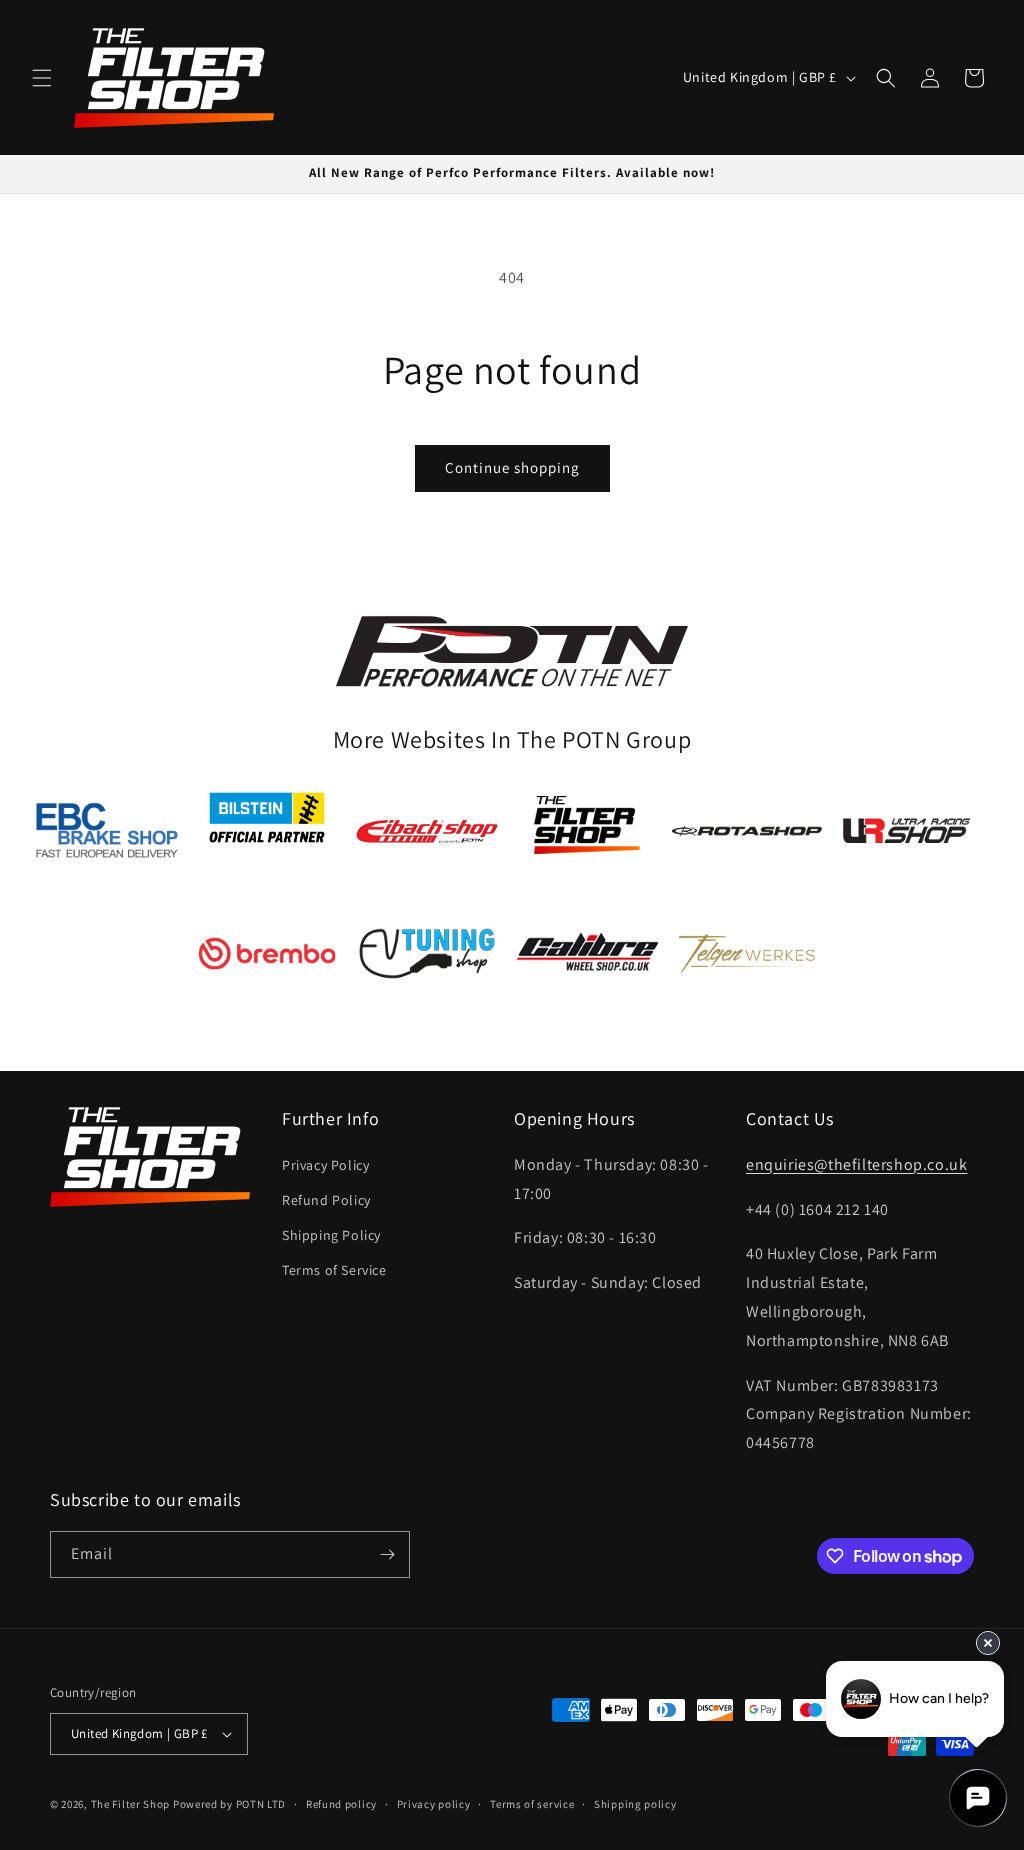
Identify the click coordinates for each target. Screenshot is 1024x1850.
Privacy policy (434, 1804)
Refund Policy (326, 1200)
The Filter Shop (131, 1804)
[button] (42, 78)
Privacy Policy (325, 1165)
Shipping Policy (331, 1235)
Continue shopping (512, 467)
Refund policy (341, 1804)
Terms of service (532, 1804)
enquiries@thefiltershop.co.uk (856, 1164)
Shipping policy (635, 1804)
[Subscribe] (387, 1554)
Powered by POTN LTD (229, 1804)
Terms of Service (334, 1270)
